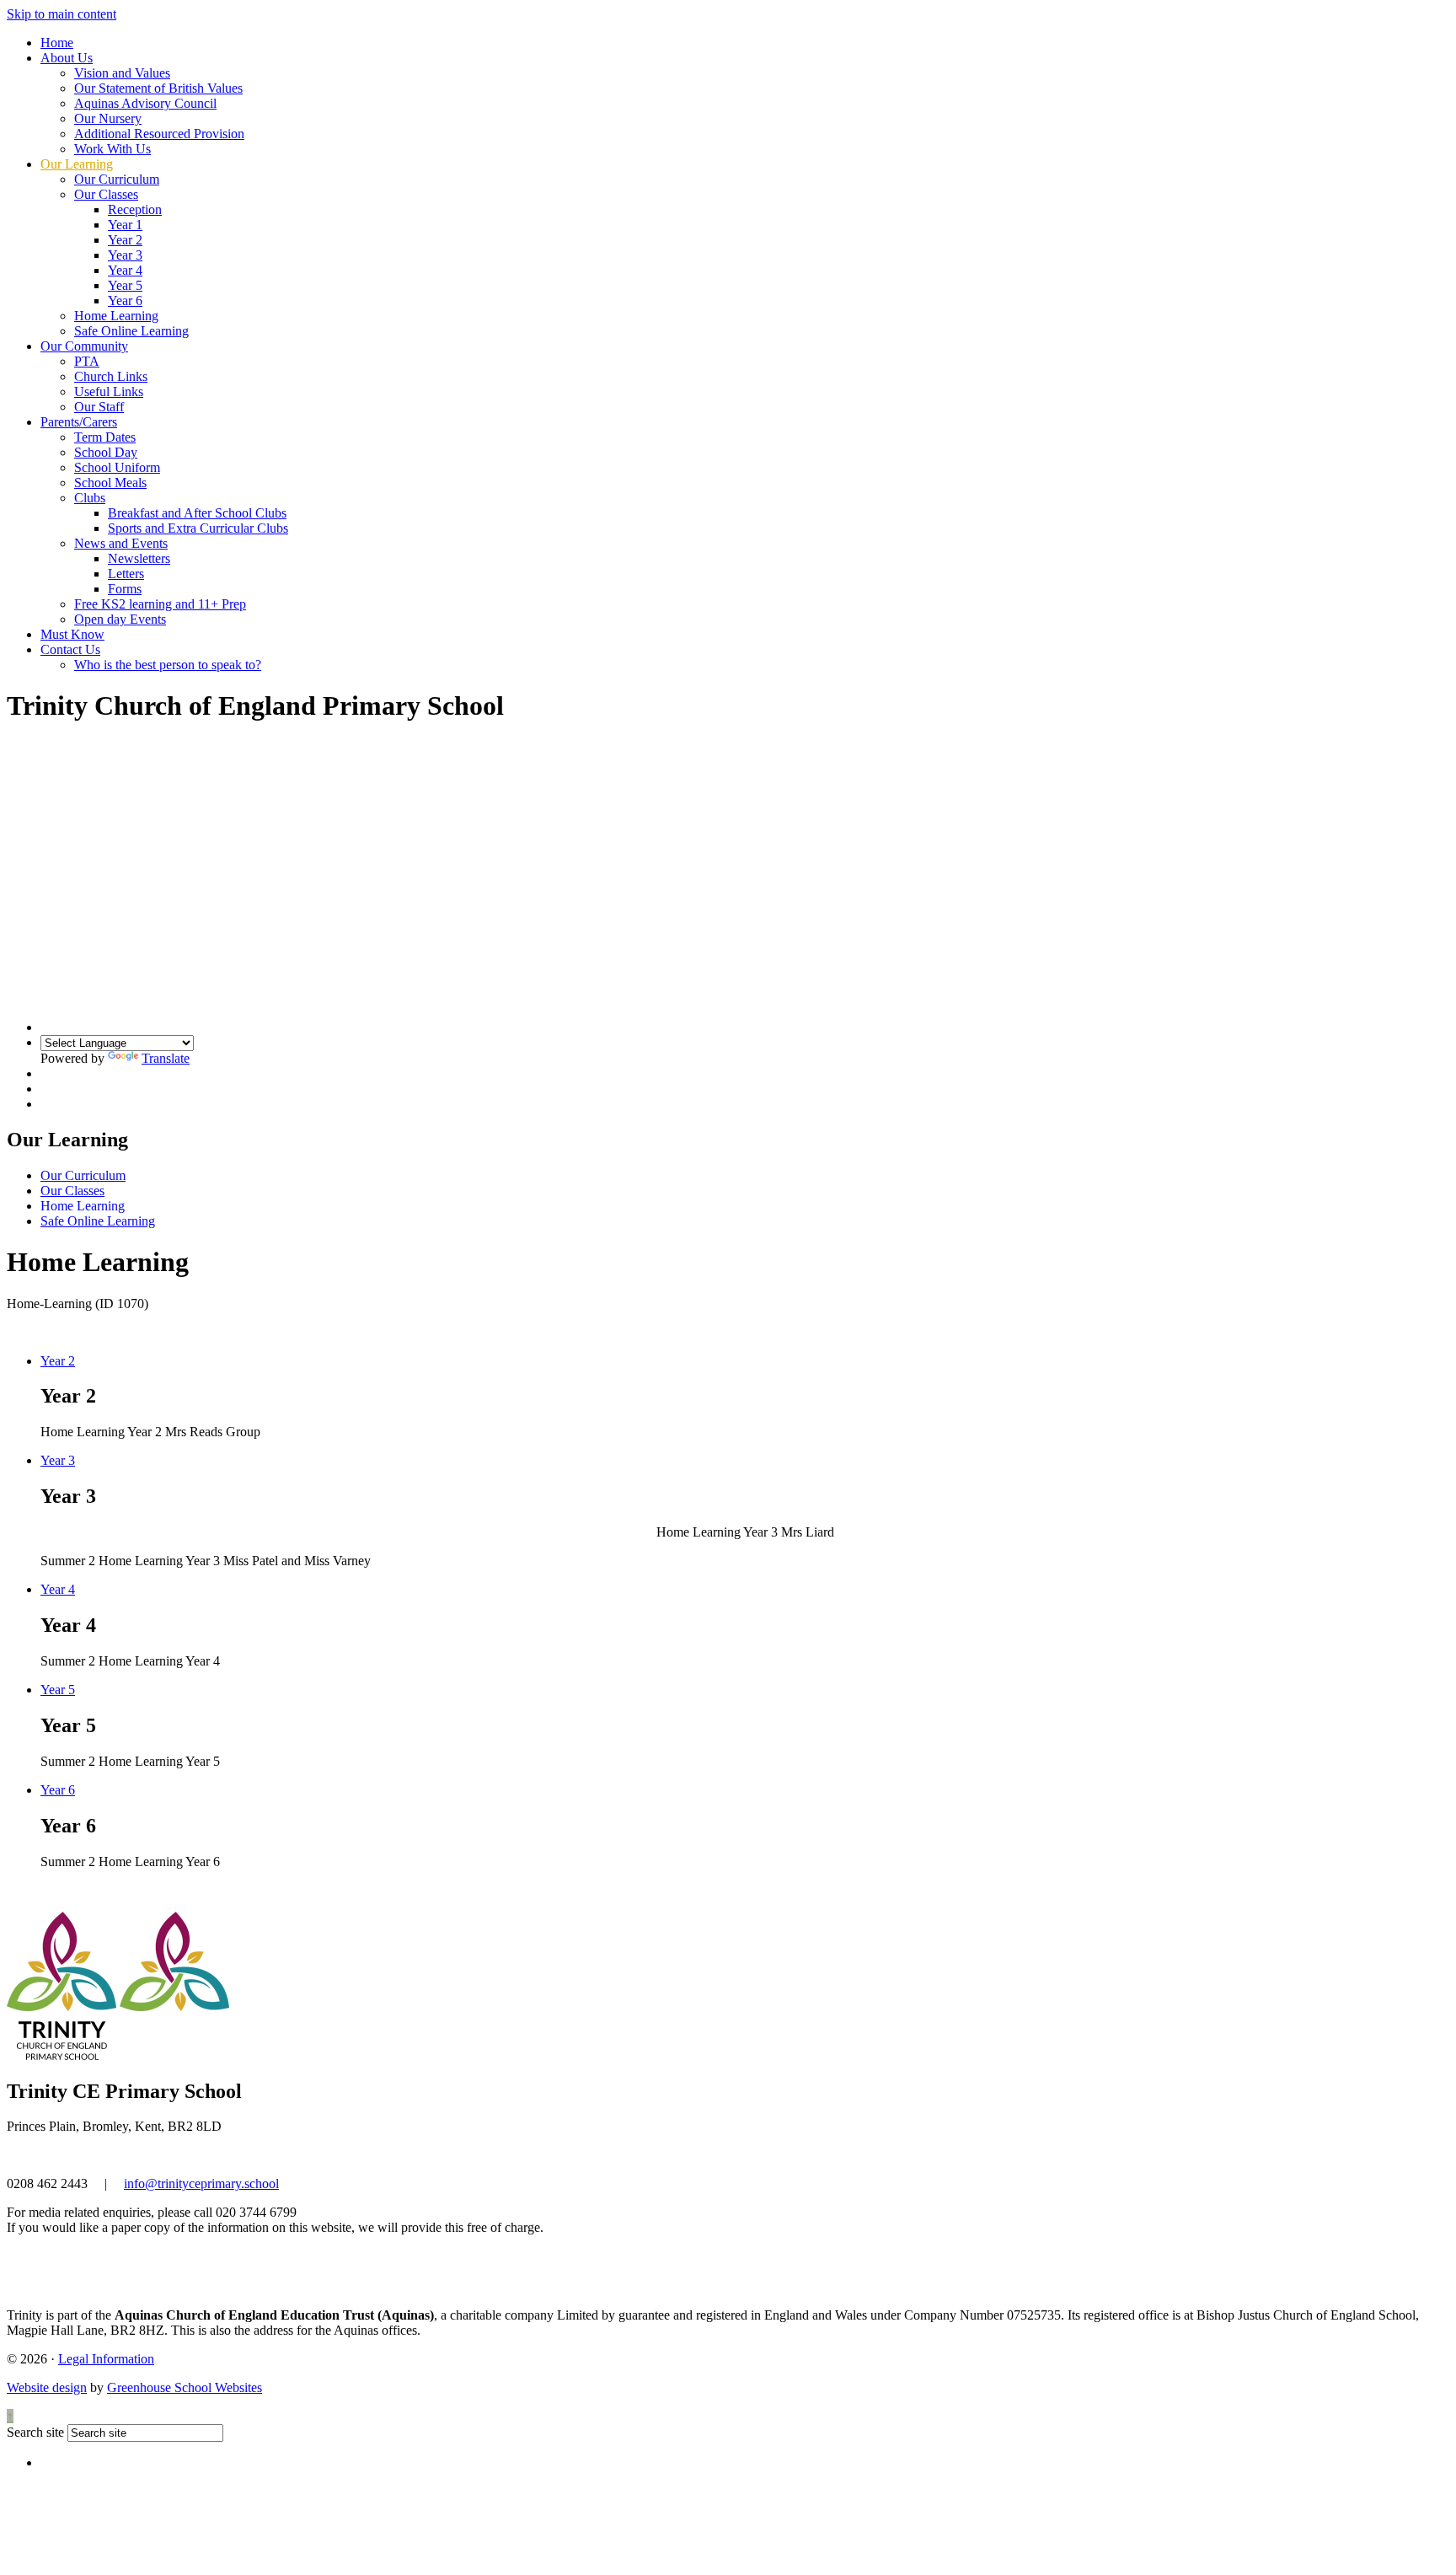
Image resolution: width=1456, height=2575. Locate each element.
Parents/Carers (79, 422)
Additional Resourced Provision (159, 134)
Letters (126, 574)
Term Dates (105, 437)
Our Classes (106, 194)
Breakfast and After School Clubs (197, 513)
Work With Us (112, 149)
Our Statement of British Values (158, 88)
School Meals (110, 483)
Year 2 (125, 240)
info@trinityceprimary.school (201, 2183)
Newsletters (139, 558)
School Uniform (117, 467)
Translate (166, 1058)
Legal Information (106, 2359)
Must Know (72, 634)
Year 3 (125, 255)
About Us (67, 58)
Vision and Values (122, 73)
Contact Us (70, 649)
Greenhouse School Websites (185, 2387)
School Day (106, 452)
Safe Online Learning (131, 331)
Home (57, 43)
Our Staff (99, 407)
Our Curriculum (117, 179)
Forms (125, 589)
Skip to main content (62, 14)
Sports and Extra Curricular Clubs (198, 528)
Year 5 (125, 285)
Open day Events (120, 619)
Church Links (111, 376)
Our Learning (77, 164)
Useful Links (109, 392)
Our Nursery (108, 118)
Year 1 (125, 225)
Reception (135, 209)
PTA (87, 361)
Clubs (90, 498)
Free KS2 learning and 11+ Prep (160, 604)
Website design (47, 2387)
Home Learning (116, 316)
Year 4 (125, 270)
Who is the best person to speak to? (168, 665)
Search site (35, 2432)
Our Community (84, 346)
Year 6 (125, 300)
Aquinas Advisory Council (145, 103)
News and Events (121, 543)
